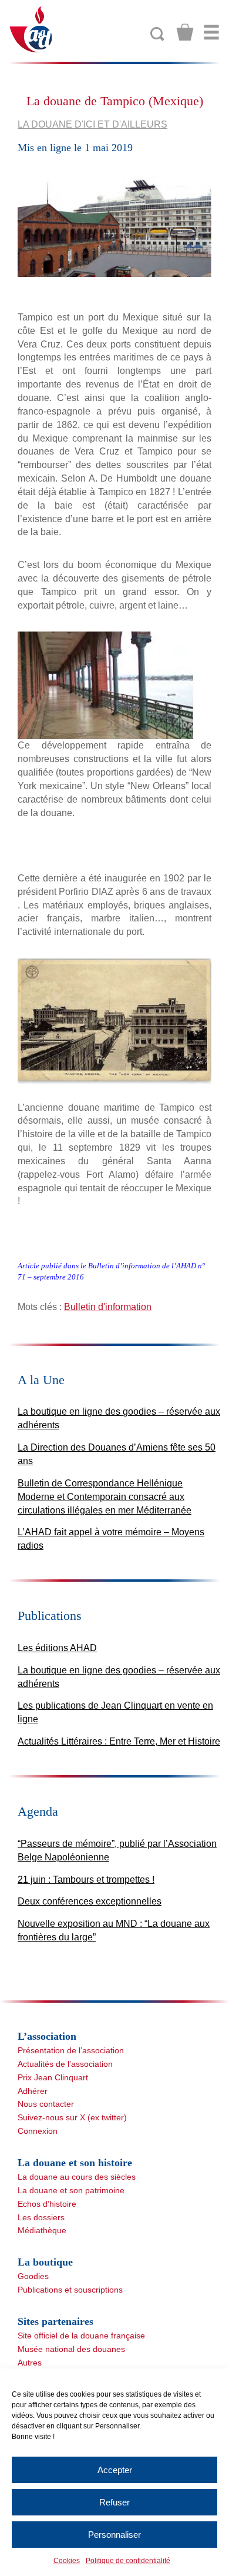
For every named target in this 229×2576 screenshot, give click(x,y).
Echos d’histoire (47, 2204)
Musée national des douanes (71, 2349)
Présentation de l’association (71, 2050)
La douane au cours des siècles (77, 2177)
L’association (47, 2036)
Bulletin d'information (108, 1307)
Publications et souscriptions (70, 2290)
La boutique (45, 2262)
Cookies (67, 2561)
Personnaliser (114, 2535)
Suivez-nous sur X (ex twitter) (72, 2117)
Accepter (115, 2470)
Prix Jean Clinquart (53, 2077)
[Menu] (211, 32)
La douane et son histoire (75, 2163)
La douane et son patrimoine (71, 2190)
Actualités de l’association (65, 2064)
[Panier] (185, 32)
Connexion (38, 2131)
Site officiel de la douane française (81, 2336)
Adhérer (33, 2091)
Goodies (33, 2276)
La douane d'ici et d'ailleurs (92, 124)
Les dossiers (41, 2217)
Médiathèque (42, 2230)
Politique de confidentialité (128, 2561)
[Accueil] (31, 29)
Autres (30, 2363)
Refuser (114, 2502)
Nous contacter (46, 2104)
